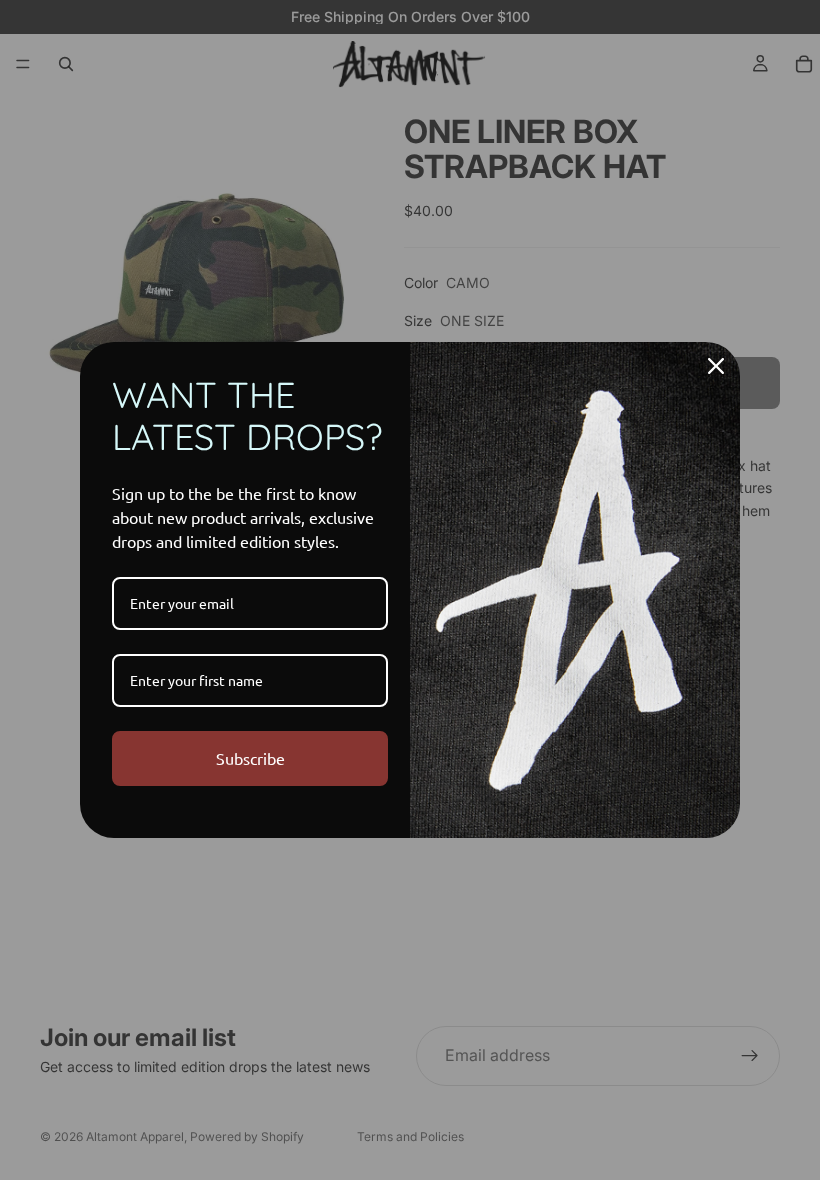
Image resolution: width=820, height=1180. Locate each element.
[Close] (716, 366)
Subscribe (250, 758)
